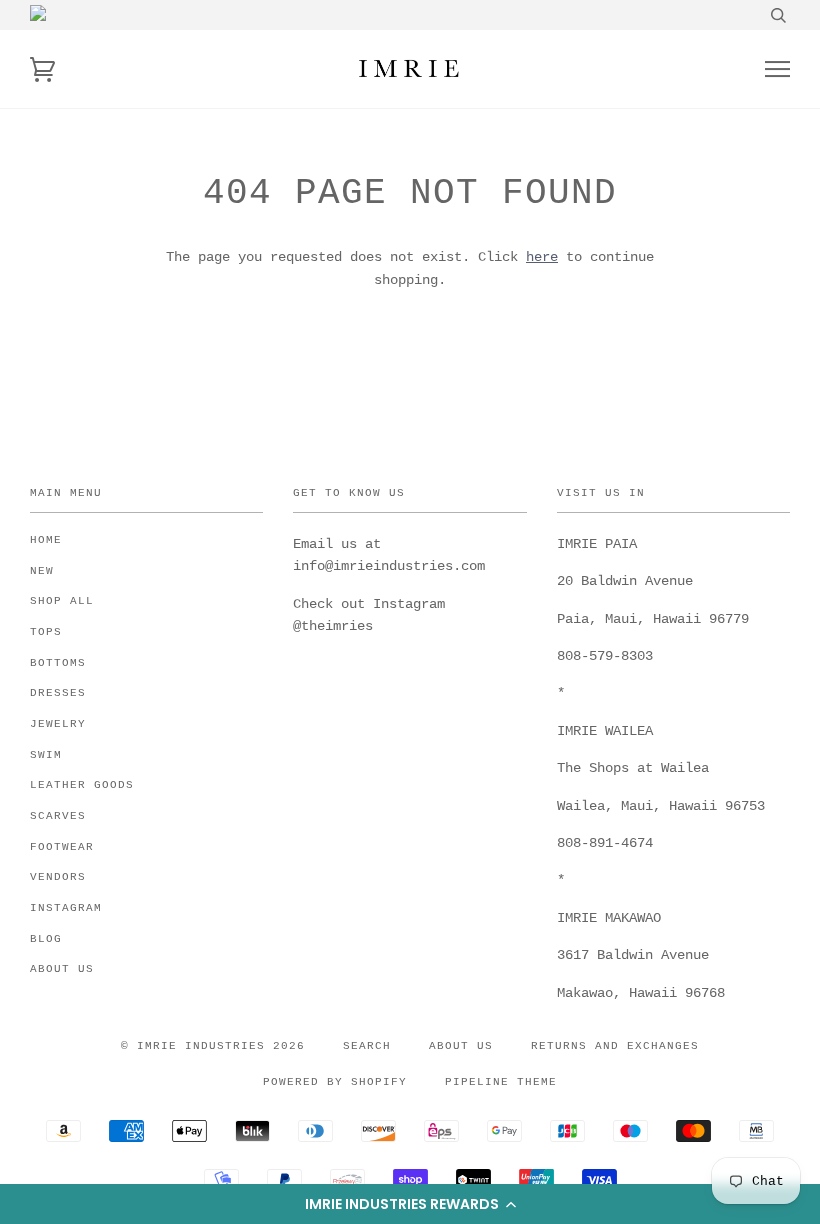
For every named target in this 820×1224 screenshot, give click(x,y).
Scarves (58, 816)
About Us (62, 969)
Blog (46, 939)
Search (367, 1046)
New (42, 571)
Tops (46, 632)
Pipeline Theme (501, 1082)
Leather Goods (82, 785)
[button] (410, 1204)
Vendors (58, 877)
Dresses (58, 693)
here (542, 257)
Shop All (62, 601)
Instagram (66, 908)
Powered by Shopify (335, 1082)
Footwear (62, 847)
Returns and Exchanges (615, 1046)
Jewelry (58, 724)
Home (46, 540)
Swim (46, 755)
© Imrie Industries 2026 (213, 1046)
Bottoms (58, 663)
